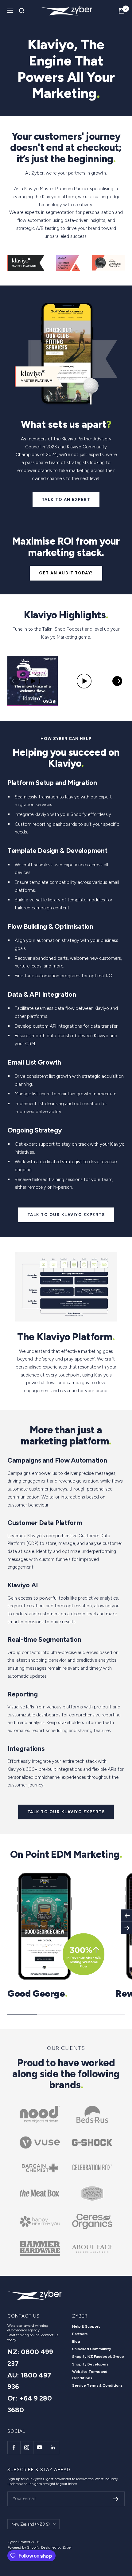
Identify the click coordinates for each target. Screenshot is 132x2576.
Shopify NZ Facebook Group (98, 2357)
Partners (80, 2334)
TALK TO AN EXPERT (66, 500)
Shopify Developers (90, 2364)
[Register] (116, 2499)
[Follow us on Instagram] (27, 2448)
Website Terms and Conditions (90, 2375)
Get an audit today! (66, 573)
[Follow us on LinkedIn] (52, 2448)
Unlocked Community (92, 2349)
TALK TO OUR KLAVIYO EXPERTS (66, 1215)
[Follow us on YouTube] (40, 2448)
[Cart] (122, 11)
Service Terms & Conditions (97, 2385)
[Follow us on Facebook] (14, 2448)
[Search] (22, 11)
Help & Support (86, 2326)
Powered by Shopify (23, 2547)
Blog (76, 2342)
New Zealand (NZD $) (31, 2524)
